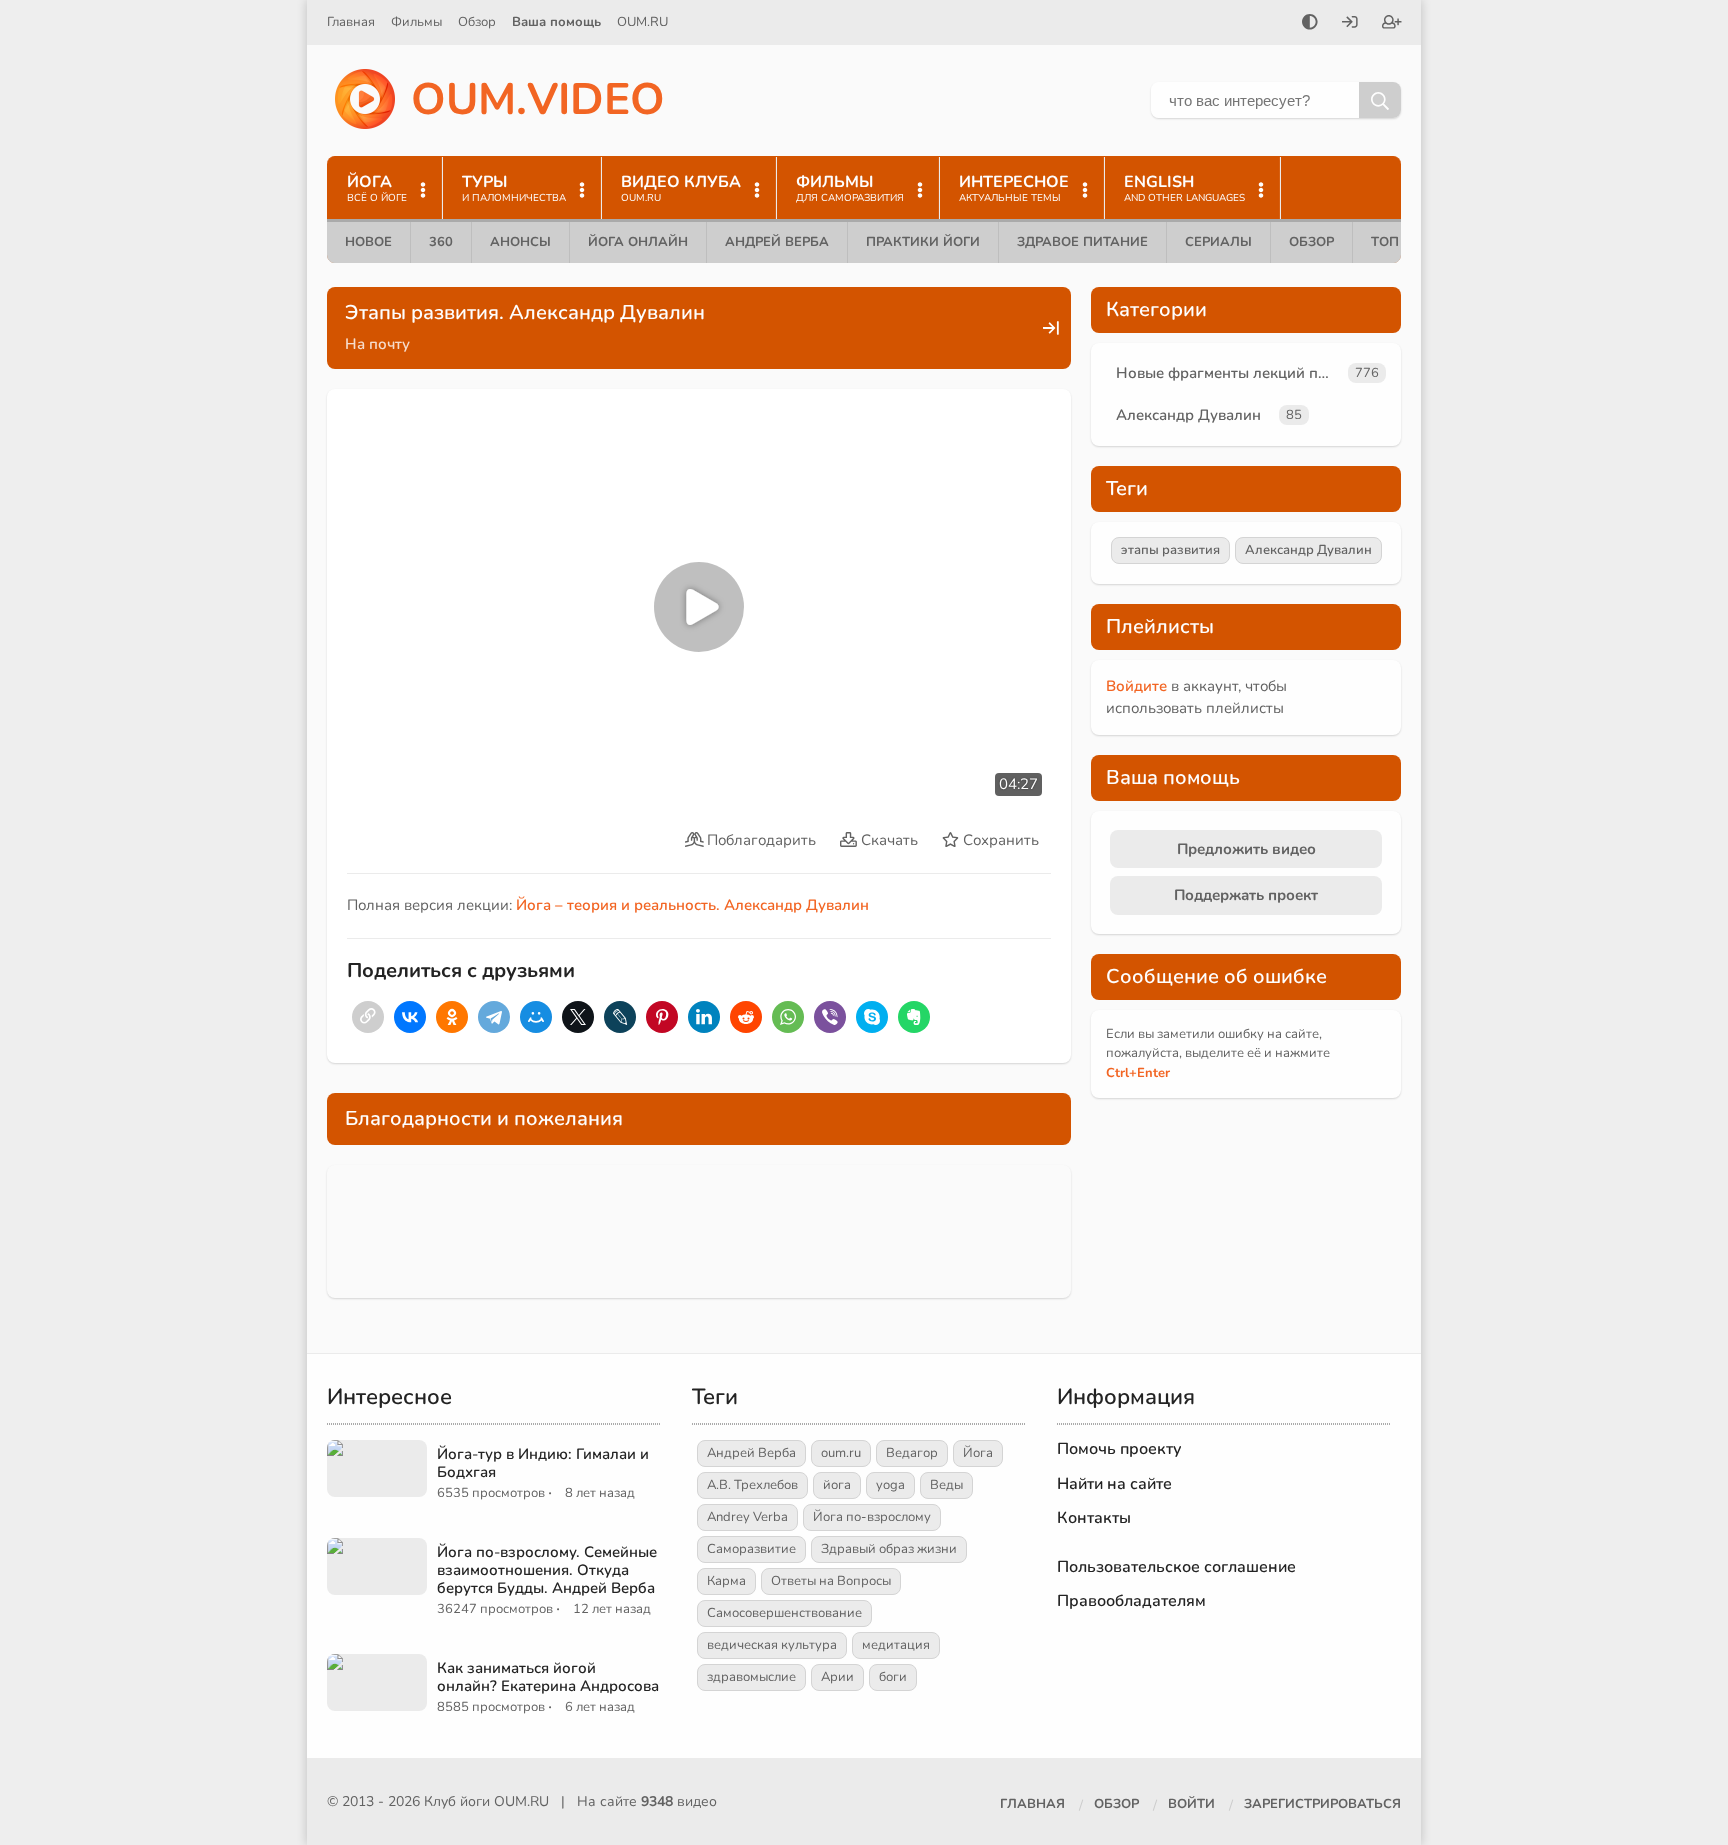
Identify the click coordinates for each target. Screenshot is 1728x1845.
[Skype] (872, 1017)
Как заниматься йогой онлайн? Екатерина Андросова (548, 1677)
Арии (837, 1677)
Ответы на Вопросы (831, 1581)
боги (893, 1677)
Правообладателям (1131, 1601)
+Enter (1138, 1073)
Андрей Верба (777, 242)
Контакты (1094, 1518)
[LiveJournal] (620, 1017)
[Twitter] (578, 1017)
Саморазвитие (751, 1549)
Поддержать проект (1246, 895)
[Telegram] (494, 1017)
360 (441, 242)
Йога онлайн (638, 242)
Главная (351, 22)
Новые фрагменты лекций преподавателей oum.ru (1228, 373)
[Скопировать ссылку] (368, 1017)
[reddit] (746, 1017)
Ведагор (912, 1453)
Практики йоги (923, 242)
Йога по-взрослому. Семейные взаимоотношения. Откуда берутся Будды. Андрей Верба (547, 1570)
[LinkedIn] (704, 1017)
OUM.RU (642, 22)
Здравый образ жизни (889, 1549)
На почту (377, 344)
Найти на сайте (1114, 1484)
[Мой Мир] (536, 1017)
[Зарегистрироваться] (1392, 24)
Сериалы (1218, 242)
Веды (946, 1485)
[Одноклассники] (452, 1017)
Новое (368, 242)
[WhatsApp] (788, 1017)
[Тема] (1310, 24)
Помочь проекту (1119, 1449)
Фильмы (416, 22)
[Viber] (830, 1017)
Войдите (1136, 686)
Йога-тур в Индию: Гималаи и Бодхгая (543, 1463)
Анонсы (520, 242)
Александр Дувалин (1188, 415)
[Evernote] (914, 1017)
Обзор (477, 22)
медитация (896, 1645)
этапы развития (1170, 550)
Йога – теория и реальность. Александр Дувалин (692, 905)
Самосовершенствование (784, 1613)
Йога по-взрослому (872, 1517)
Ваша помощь (556, 22)
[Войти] (1350, 24)
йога (837, 1485)
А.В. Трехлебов (752, 1485)
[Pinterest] (662, 1017)
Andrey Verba (747, 1517)
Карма (726, 1581)
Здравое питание (1082, 242)
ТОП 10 (1395, 242)
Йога (978, 1453)
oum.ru (841, 1453)
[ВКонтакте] (410, 1017)
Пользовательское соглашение (1176, 1567)
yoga (890, 1485)
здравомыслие (751, 1677)
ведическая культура (772, 1645)
